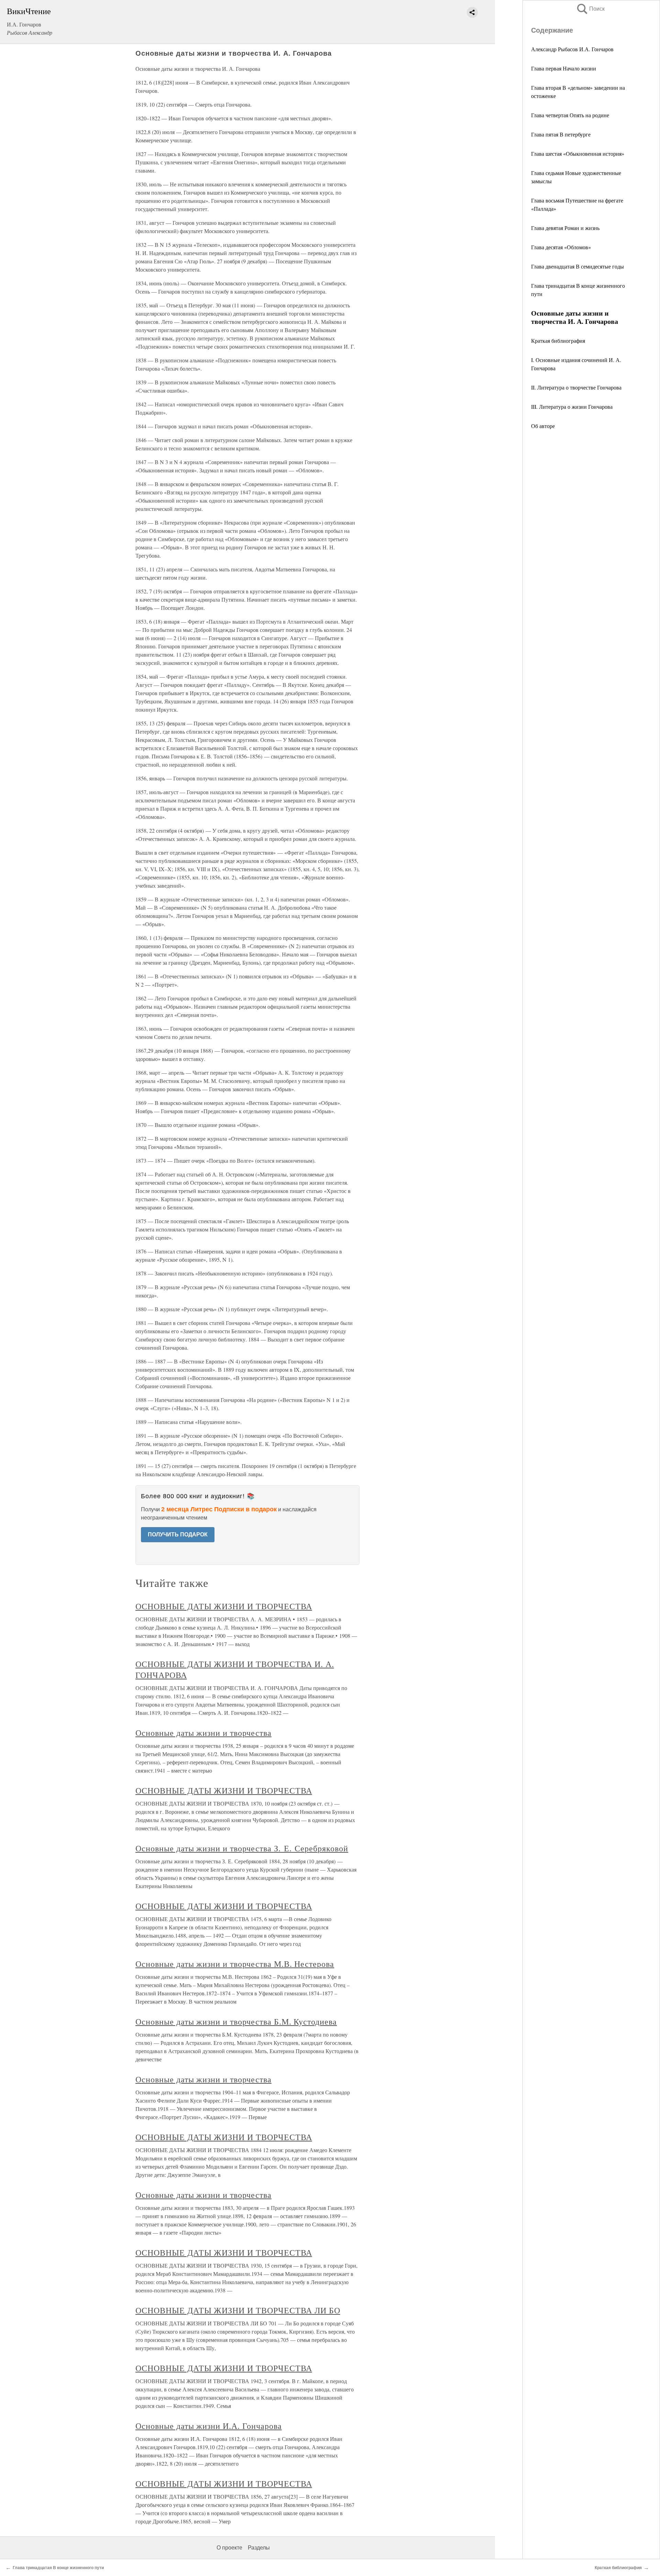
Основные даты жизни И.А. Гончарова (209, 2426)
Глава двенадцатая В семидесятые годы (577, 266)
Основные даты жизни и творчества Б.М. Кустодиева (236, 2021)
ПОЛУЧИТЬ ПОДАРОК (178, 1534)
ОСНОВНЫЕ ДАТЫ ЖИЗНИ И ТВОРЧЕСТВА (224, 1606)
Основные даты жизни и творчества (203, 1733)
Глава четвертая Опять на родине (570, 115)
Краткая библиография (558, 341)
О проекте (229, 2548)
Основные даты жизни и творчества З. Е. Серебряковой (242, 1848)
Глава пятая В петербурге (561, 134)
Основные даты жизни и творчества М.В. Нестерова (235, 1964)
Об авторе (543, 426)
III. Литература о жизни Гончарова (572, 407)
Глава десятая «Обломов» (561, 247)
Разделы (259, 2548)
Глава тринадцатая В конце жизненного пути (58, 2568)
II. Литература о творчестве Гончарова (576, 387)
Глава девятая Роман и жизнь (565, 228)
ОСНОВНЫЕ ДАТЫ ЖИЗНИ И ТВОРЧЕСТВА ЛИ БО (238, 2310)
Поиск (590, 9)
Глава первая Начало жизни (564, 68)
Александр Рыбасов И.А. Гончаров (572, 49)
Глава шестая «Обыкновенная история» (578, 154)
